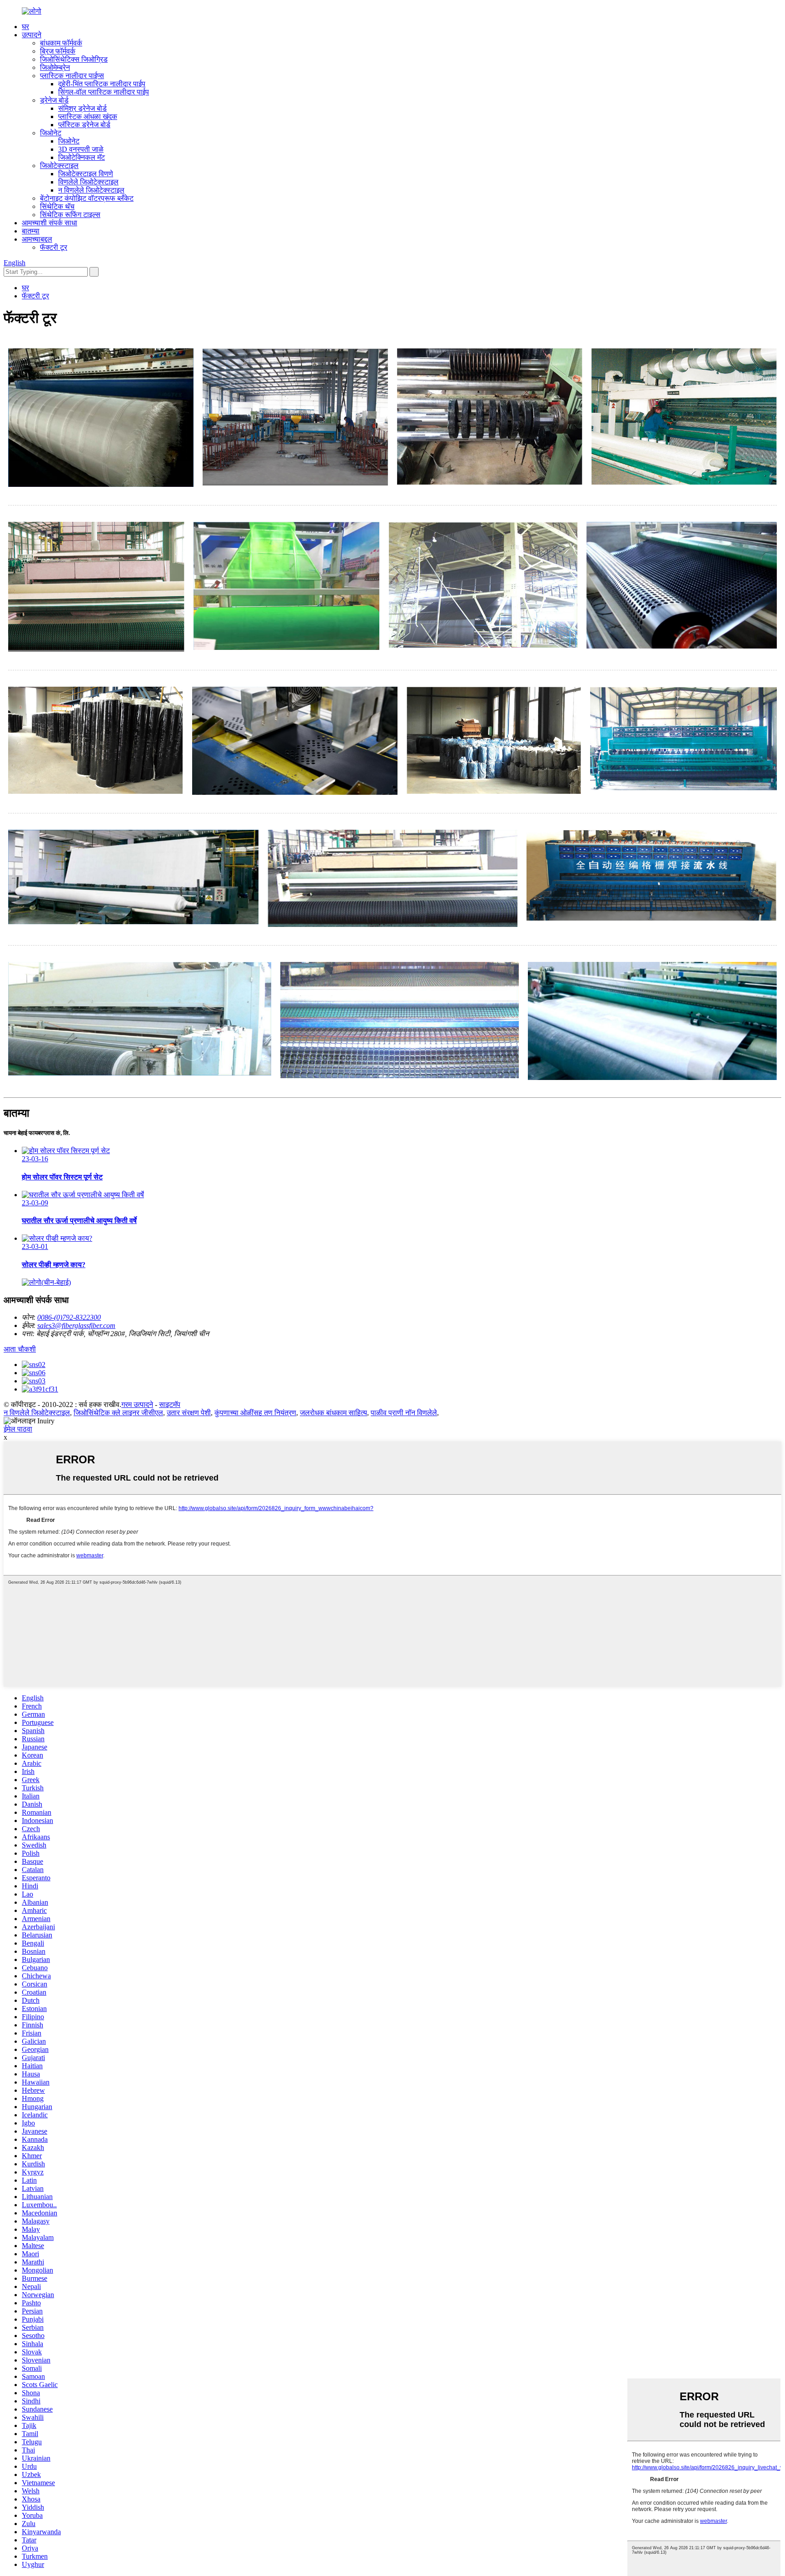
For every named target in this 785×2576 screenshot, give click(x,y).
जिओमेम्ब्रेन (55, 67)
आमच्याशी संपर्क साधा (50, 223)
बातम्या (31, 231)
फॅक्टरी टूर (54, 247)
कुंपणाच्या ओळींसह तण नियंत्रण (255, 1413)
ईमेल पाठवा (18, 1429)
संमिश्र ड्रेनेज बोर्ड (82, 108)
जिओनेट (51, 133)
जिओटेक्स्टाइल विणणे (86, 174)
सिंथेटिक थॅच (57, 206)
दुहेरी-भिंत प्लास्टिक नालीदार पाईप (102, 84)
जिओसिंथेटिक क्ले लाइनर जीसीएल (118, 1413)
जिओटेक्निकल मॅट (82, 157)
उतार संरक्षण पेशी (189, 1413)
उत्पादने (32, 35)
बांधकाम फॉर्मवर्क (61, 43)
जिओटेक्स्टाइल (59, 166)
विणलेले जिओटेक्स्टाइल (88, 182)
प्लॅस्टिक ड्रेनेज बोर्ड (84, 125)
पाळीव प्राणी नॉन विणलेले (404, 1413)
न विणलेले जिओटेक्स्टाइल (91, 190)
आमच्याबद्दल (37, 239)
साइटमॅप (170, 1404)
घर (25, 27)
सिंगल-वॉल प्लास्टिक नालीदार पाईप (104, 92)
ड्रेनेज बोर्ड (54, 100)
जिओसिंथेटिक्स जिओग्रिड (74, 59)
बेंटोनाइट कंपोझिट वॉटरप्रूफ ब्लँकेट (87, 198)
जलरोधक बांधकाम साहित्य (333, 1413)
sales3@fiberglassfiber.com (76, 1325)
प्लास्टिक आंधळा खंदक (88, 116)
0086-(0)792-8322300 (69, 1317)
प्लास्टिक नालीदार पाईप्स (72, 76)
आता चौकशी (20, 1349)
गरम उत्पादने (137, 1404)
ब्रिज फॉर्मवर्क (58, 51)
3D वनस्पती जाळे (81, 149)
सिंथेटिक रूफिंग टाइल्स (70, 215)
